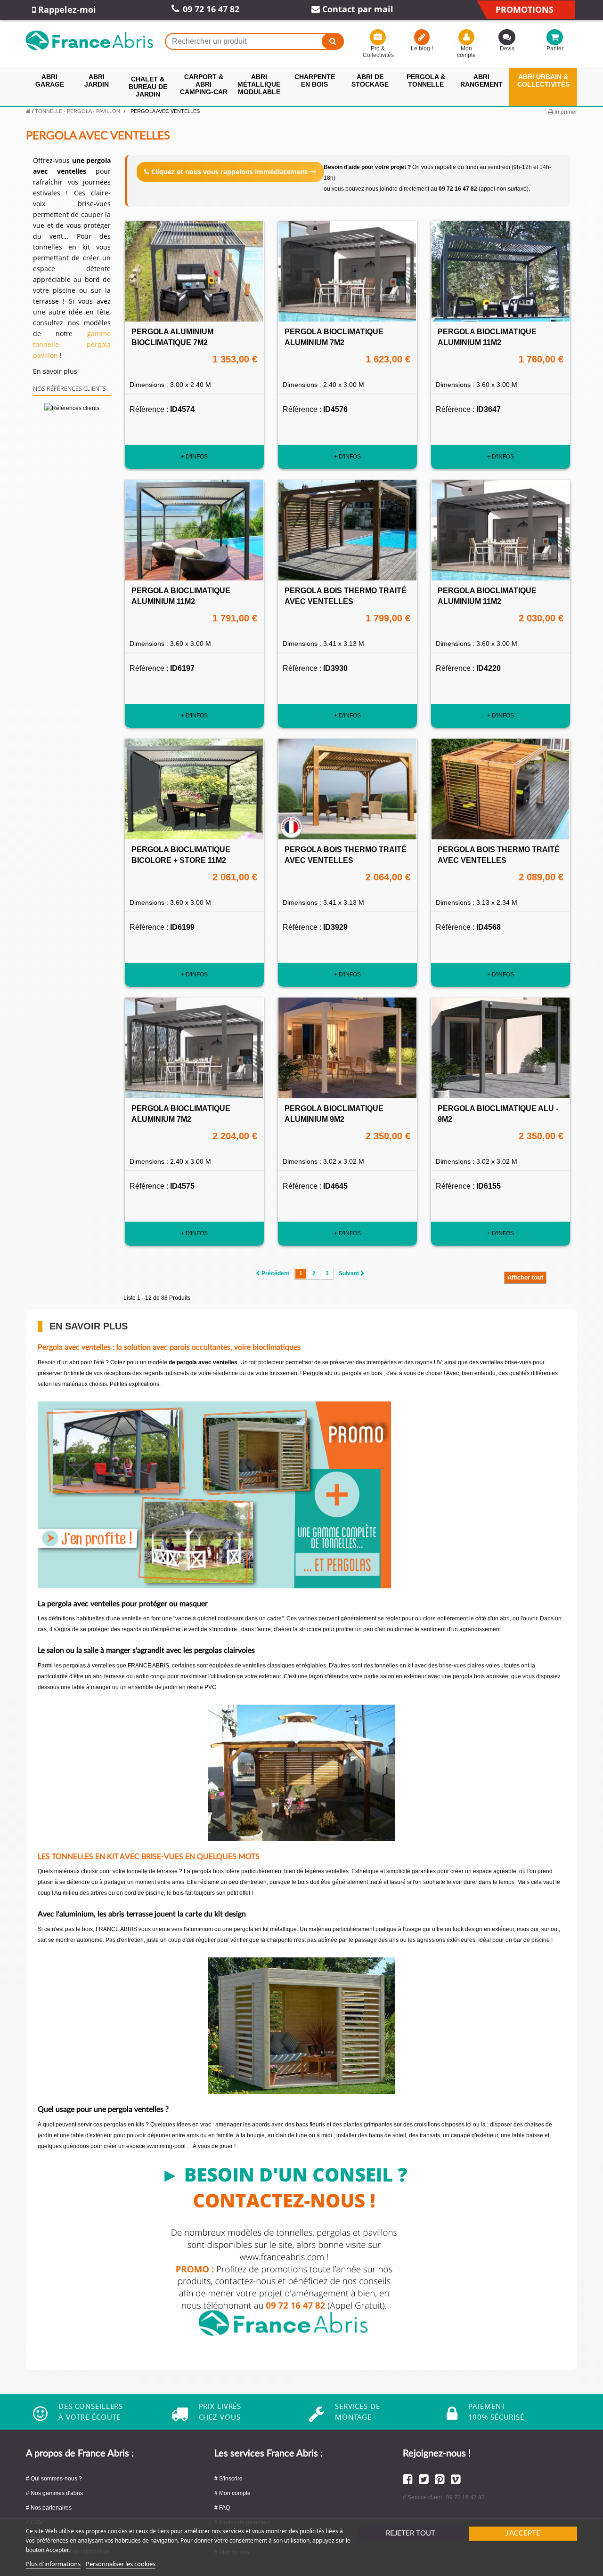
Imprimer (565, 112)
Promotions (525, 9)
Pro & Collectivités (378, 52)
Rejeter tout (411, 2533)
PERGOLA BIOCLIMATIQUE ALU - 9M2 (498, 1114)
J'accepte (523, 2533)
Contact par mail (357, 9)
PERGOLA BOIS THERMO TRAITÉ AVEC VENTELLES (346, 596)
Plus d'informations (53, 2564)
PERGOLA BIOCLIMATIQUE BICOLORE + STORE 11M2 (181, 855)
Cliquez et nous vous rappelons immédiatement (229, 172)
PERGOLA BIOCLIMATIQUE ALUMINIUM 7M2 (334, 337)
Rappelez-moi (66, 9)
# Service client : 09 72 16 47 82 (444, 2497)
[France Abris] (90, 40)
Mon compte (466, 52)
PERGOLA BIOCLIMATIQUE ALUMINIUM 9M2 (334, 1114)
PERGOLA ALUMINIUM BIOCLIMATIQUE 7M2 (172, 337)
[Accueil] (28, 111)
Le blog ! (422, 48)
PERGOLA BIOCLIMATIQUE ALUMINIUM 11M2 (487, 337)
